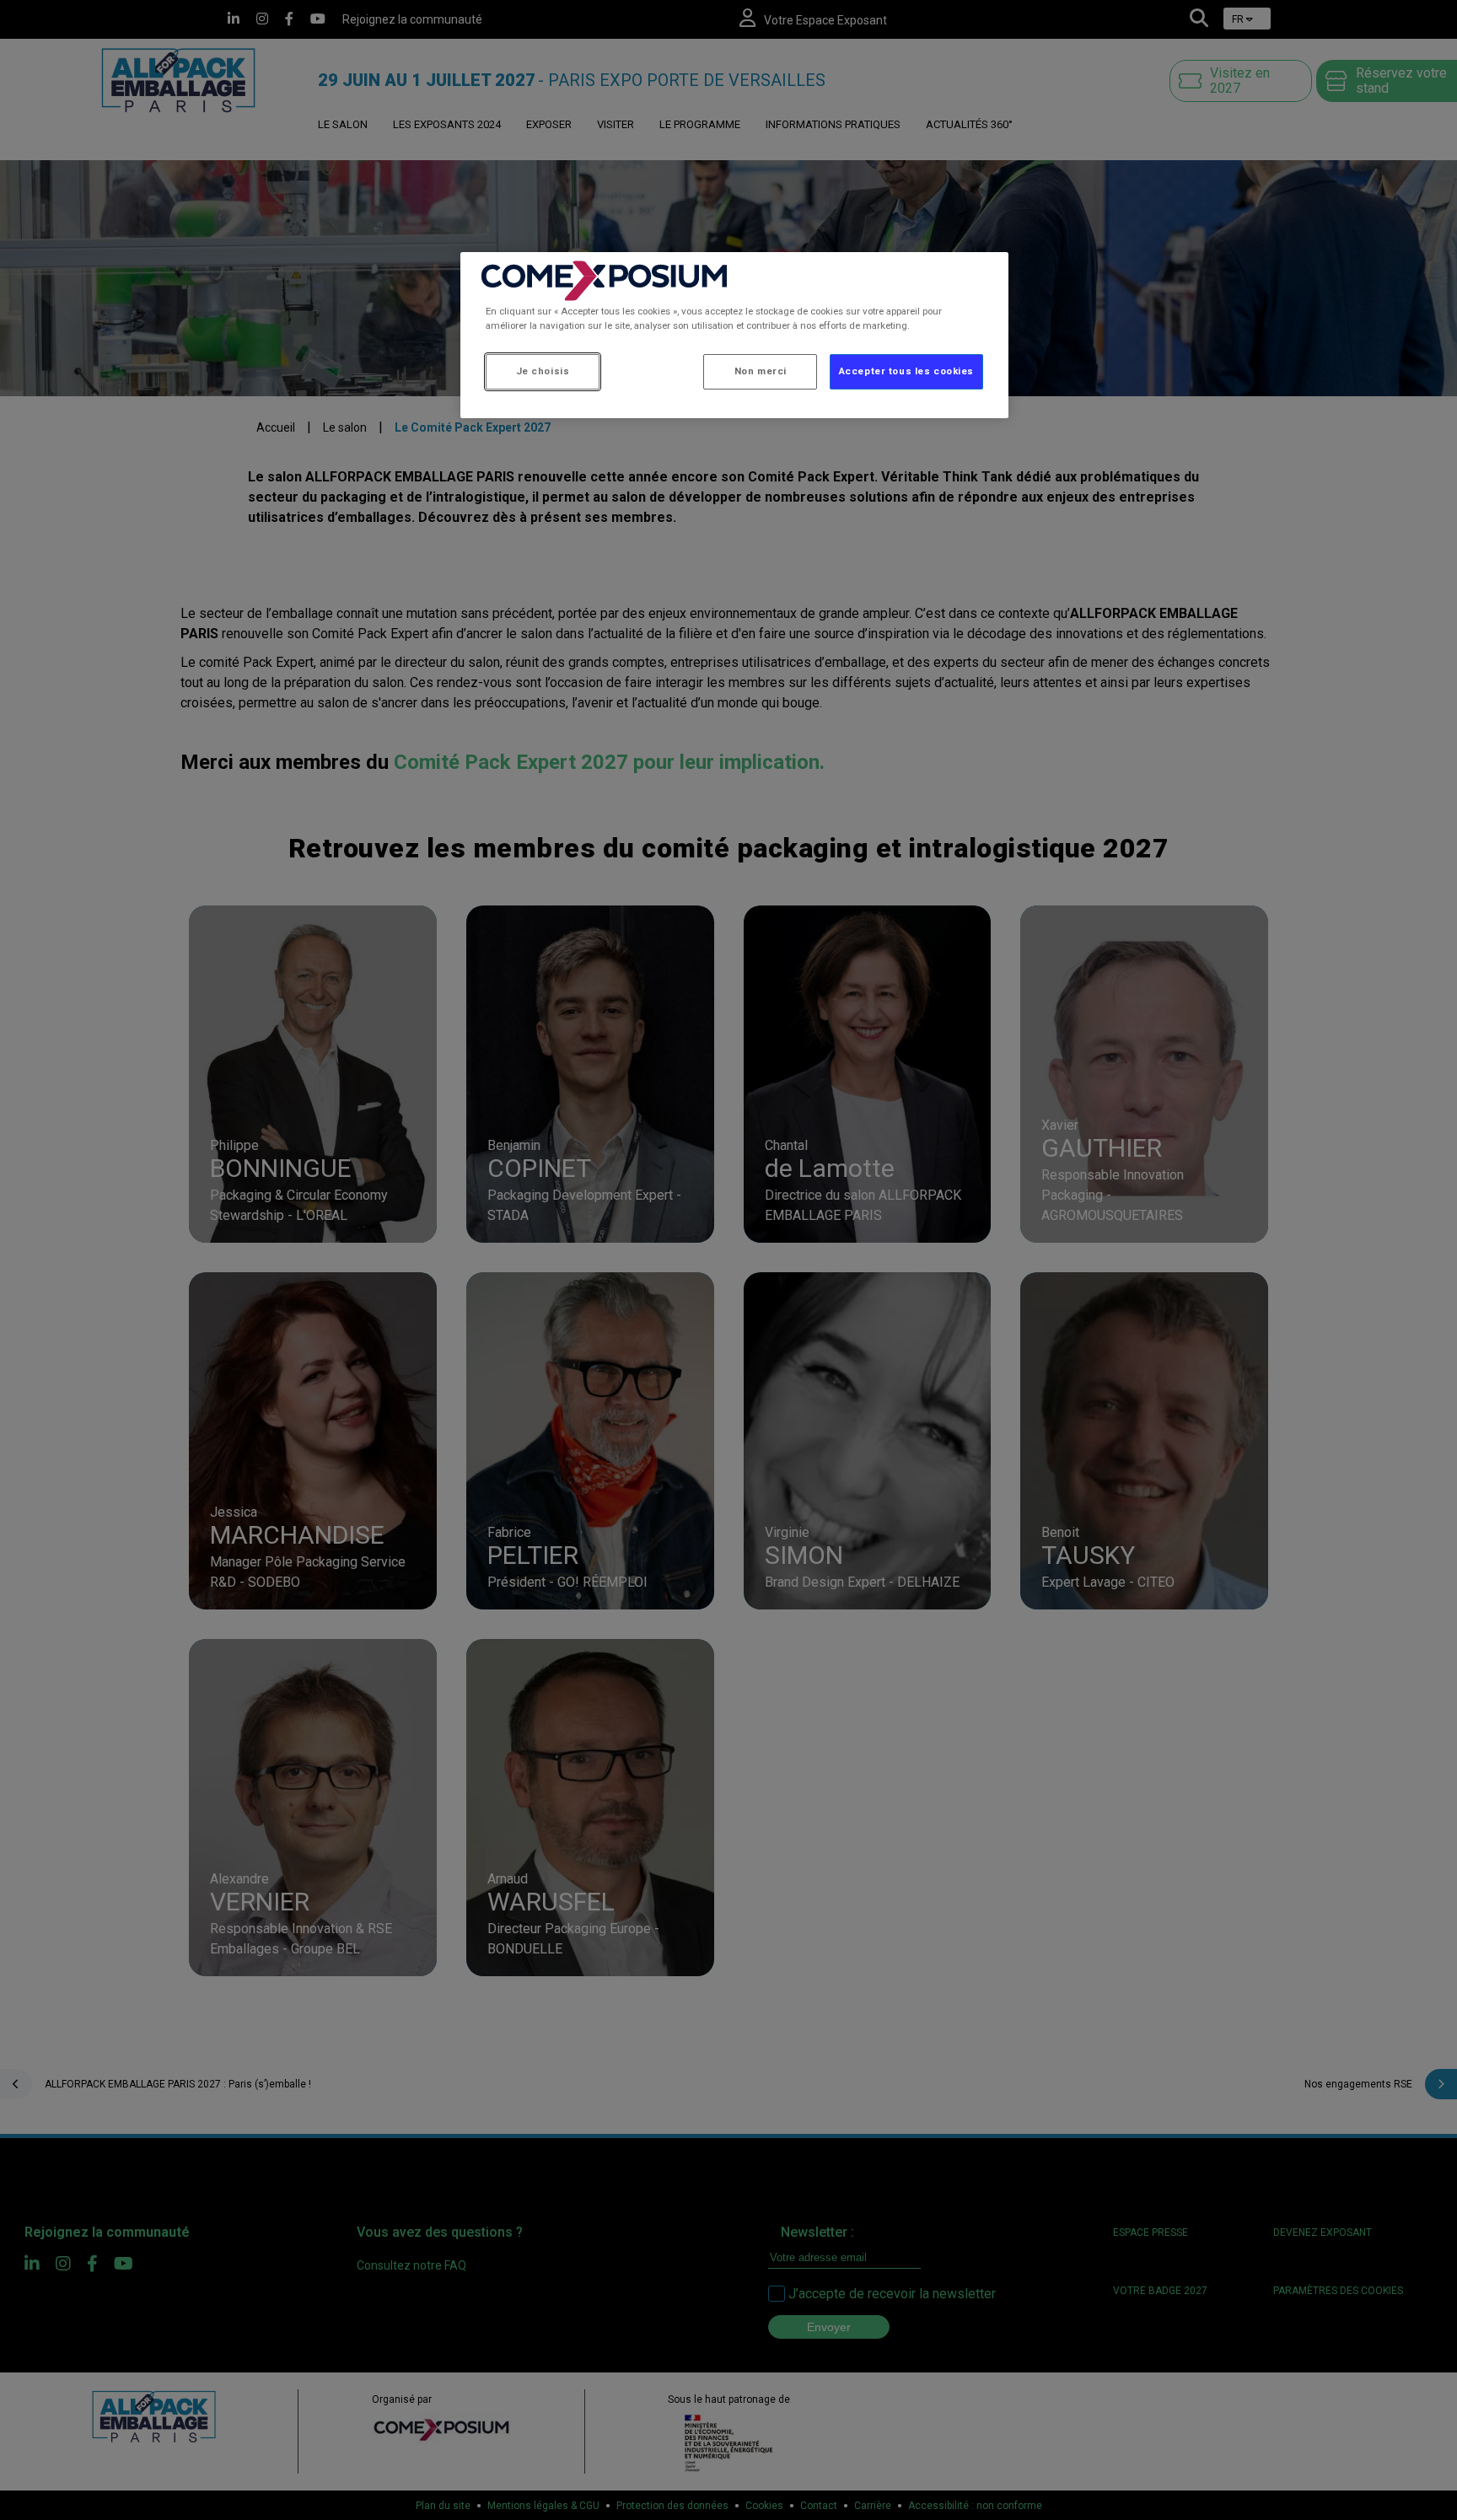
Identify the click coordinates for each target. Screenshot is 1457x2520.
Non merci (761, 371)
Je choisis (543, 371)
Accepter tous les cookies (906, 371)
